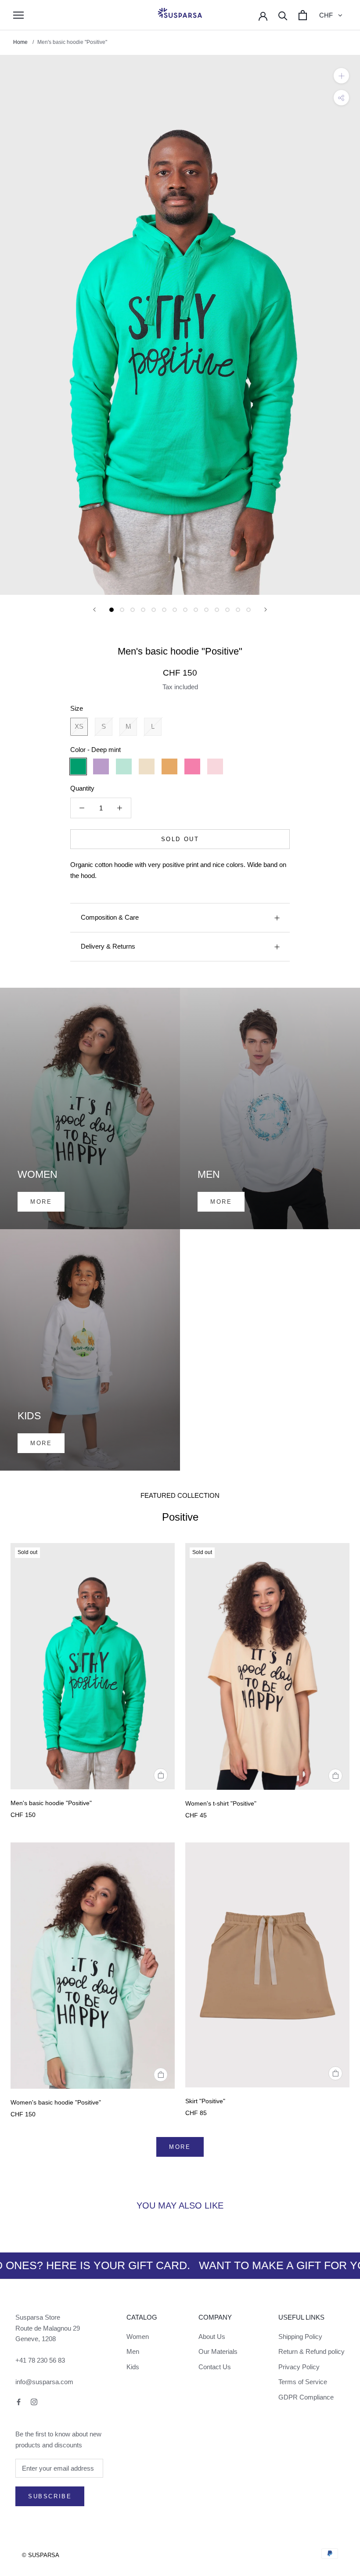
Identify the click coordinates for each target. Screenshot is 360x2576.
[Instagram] (34, 2402)
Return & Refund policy (311, 2351)
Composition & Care (110, 917)
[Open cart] (303, 15)
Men (133, 2351)
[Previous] (94, 610)
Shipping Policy (300, 2337)
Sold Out (180, 839)
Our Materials (218, 2351)
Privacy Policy (299, 2367)
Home (21, 42)
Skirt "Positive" (205, 2101)
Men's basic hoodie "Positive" (51, 1803)
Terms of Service (303, 2382)
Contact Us (215, 2367)
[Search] (283, 15)
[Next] (266, 610)
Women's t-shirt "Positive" (221, 1803)
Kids (133, 2367)
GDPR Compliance (306, 2397)
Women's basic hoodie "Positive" (56, 2102)
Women (138, 2337)
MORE (180, 2147)
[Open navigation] (18, 15)
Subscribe (50, 2496)
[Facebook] (19, 2402)
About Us (212, 2337)
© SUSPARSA (41, 2555)
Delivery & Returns (108, 946)
